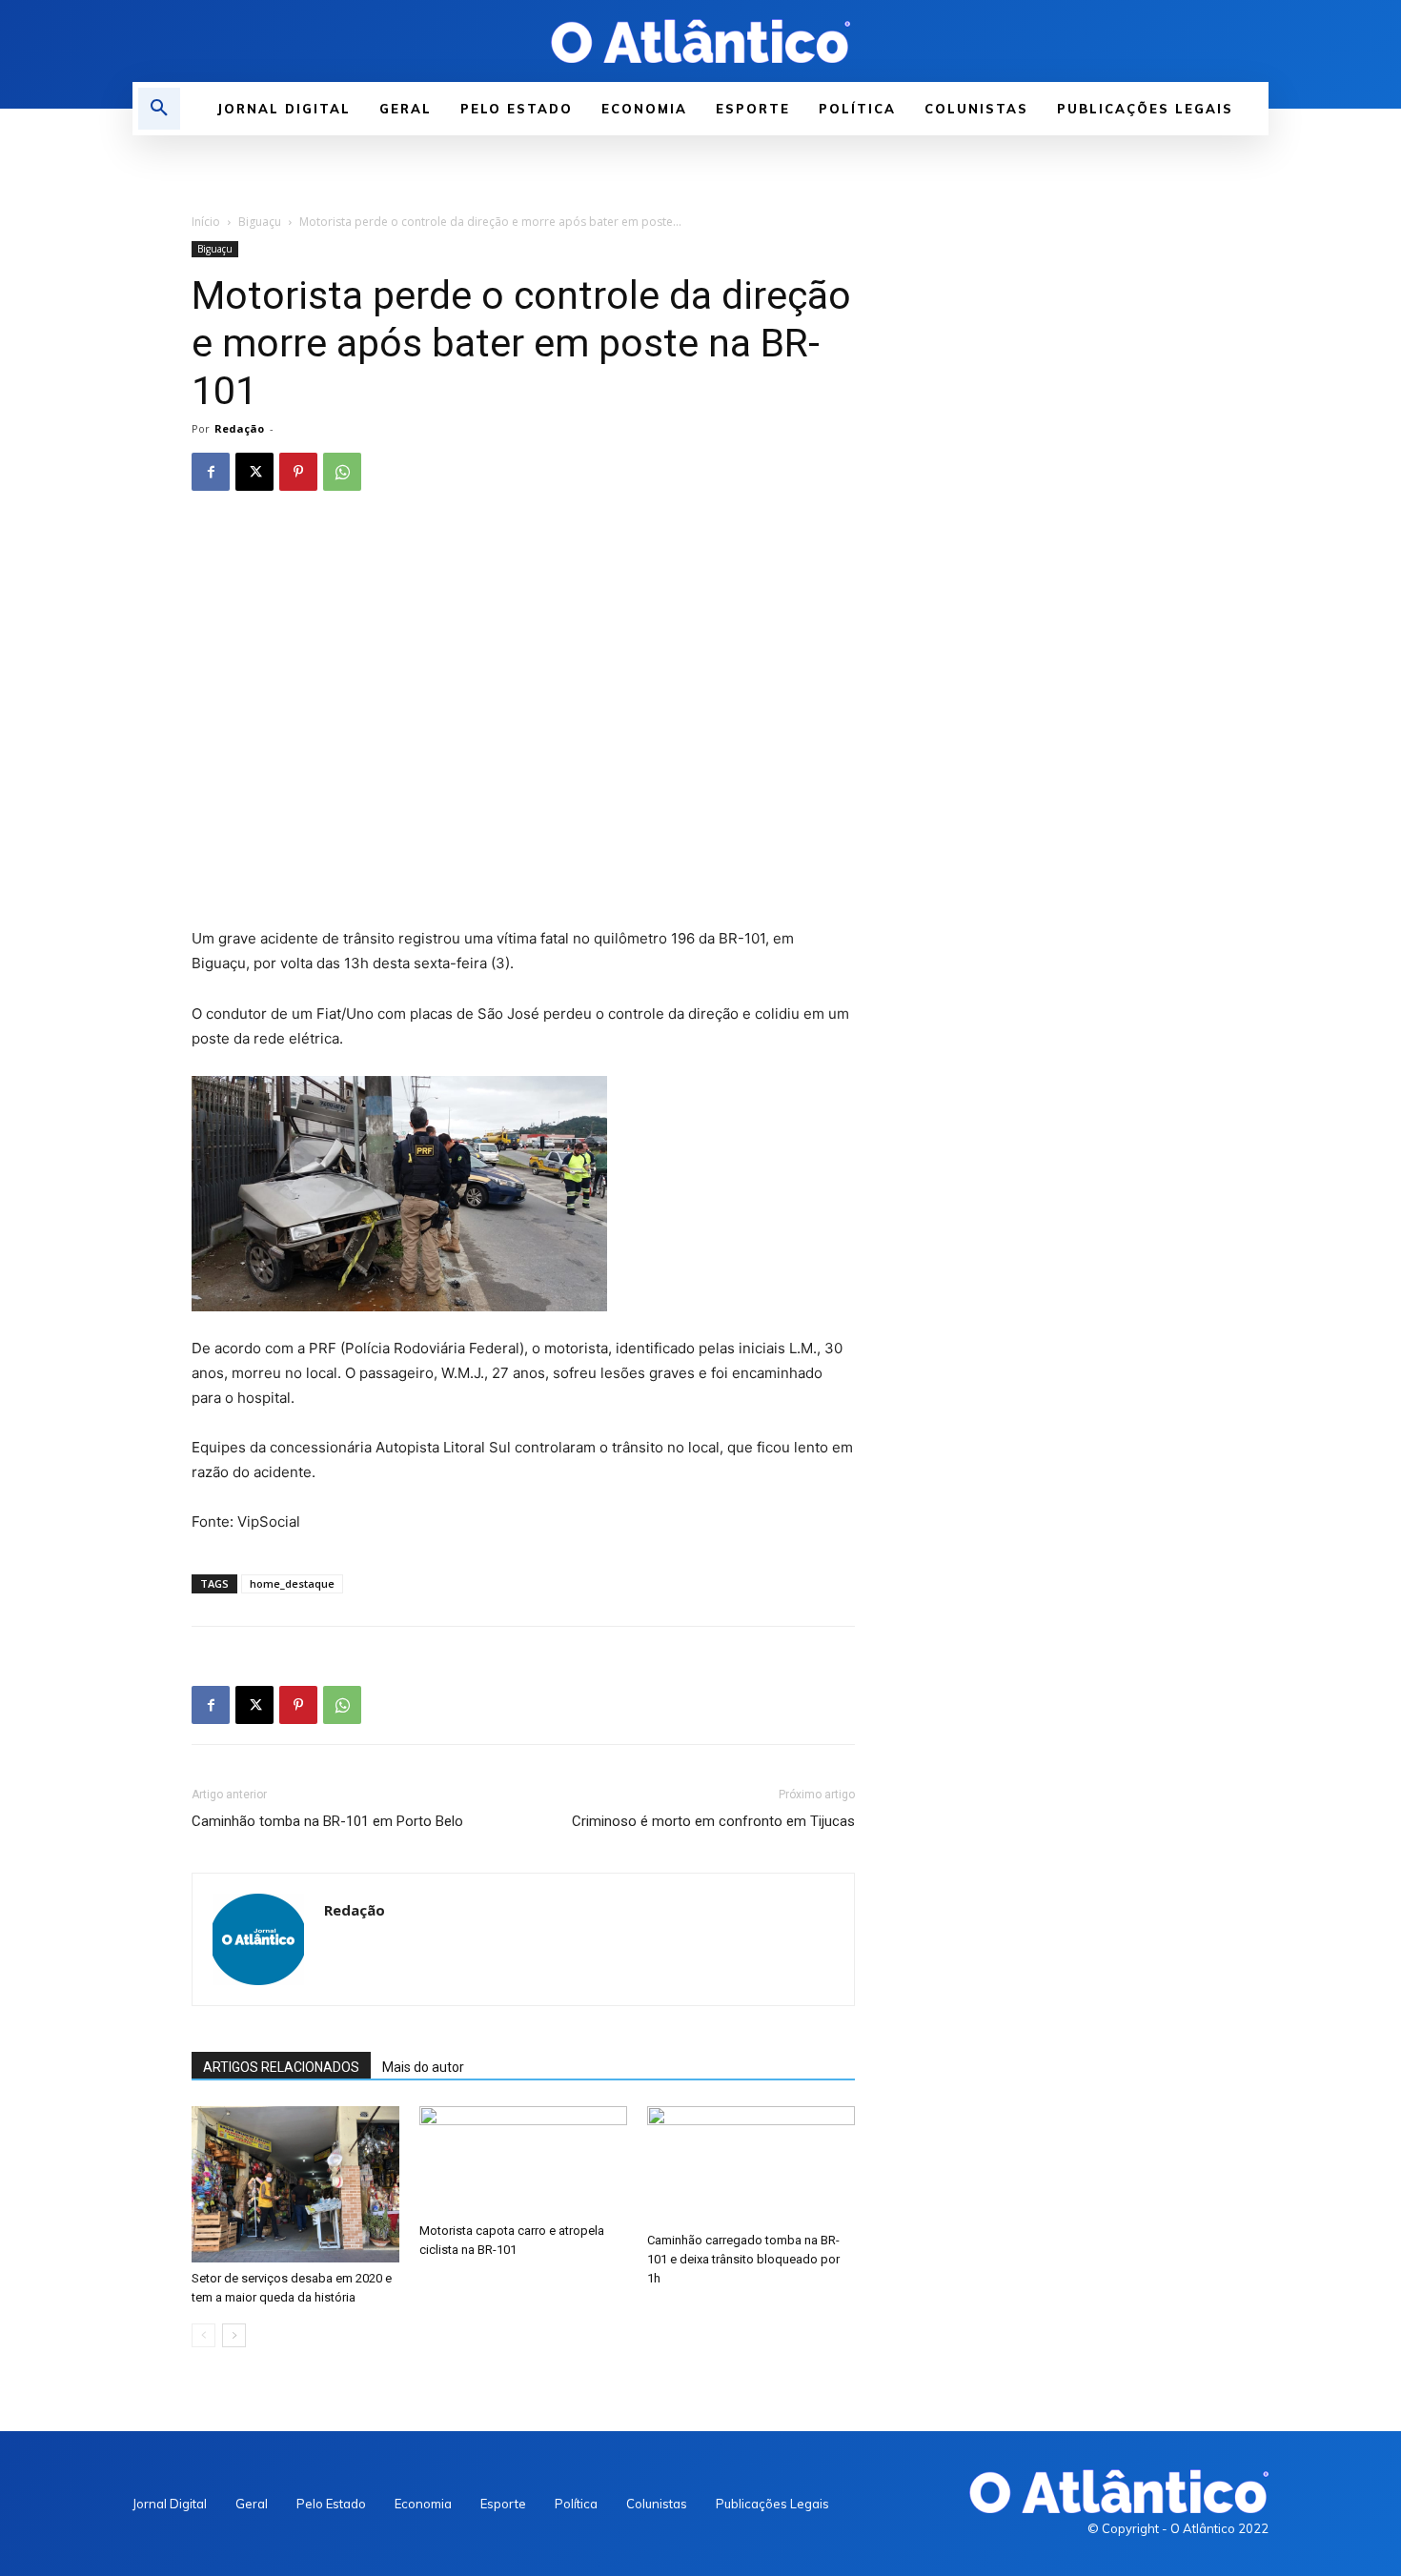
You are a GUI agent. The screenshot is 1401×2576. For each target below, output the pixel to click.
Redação (239, 428)
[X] (254, 472)
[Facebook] (211, 472)
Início (206, 222)
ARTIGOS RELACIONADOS (281, 2067)
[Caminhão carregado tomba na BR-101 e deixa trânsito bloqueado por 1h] (751, 2165)
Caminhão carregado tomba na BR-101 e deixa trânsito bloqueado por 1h (743, 2259)
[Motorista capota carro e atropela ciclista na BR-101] (523, 2160)
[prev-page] (203, 2335)
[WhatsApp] (342, 472)
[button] (159, 109)
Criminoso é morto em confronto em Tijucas (713, 1821)
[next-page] (234, 2335)
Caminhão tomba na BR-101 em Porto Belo (327, 1821)
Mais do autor (423, 2067)
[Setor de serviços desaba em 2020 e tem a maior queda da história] (295, 2184)
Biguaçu (260, 222)
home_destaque (292, 1583)
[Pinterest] (298, 472)
